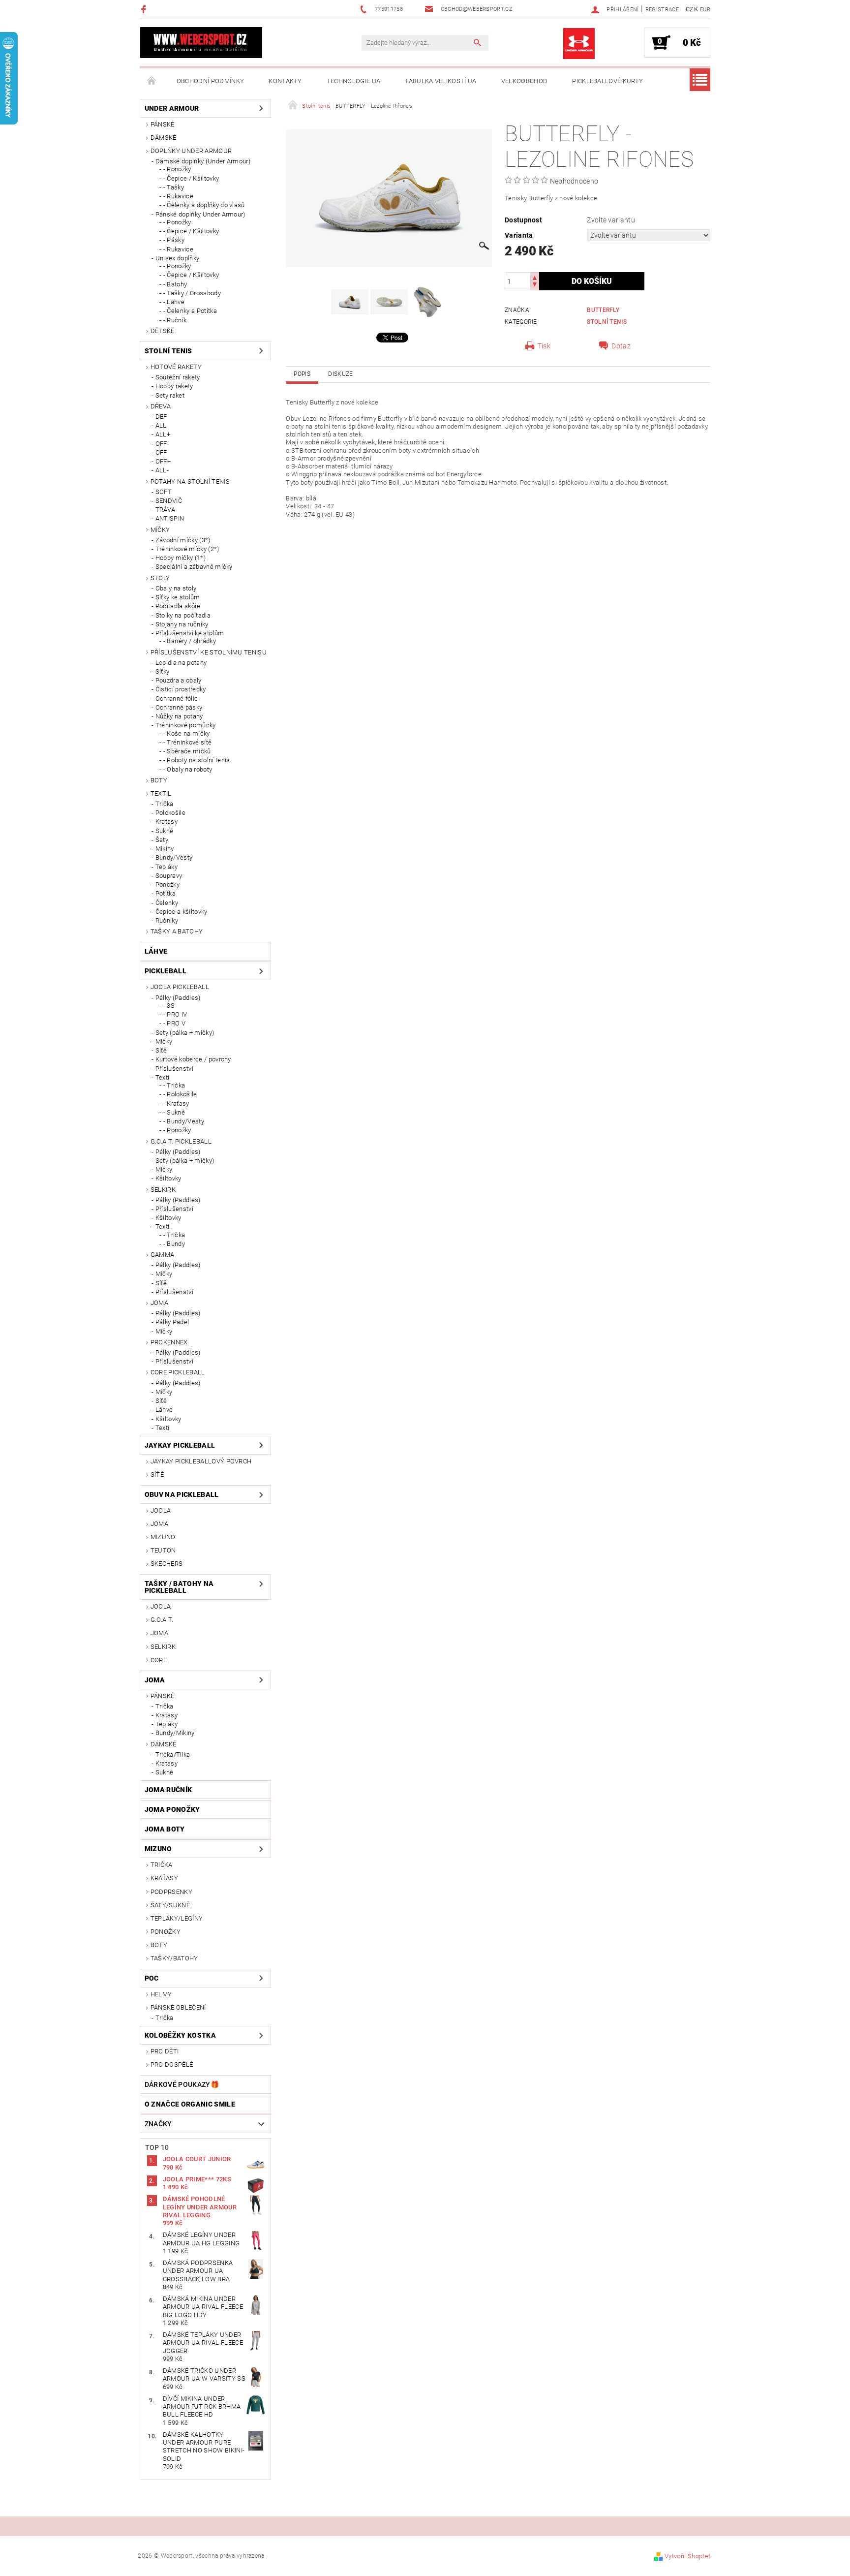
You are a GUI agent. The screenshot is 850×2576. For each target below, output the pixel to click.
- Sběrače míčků (187, 751)
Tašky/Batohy (174, 1958)
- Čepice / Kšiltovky (191, 178)
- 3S (169, 1006)
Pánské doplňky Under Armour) (200, 214)
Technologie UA (353, 81)
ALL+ (163, 434)
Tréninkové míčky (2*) (187, 549)
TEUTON (163, 1550)
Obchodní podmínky (210, 81)
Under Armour (172, 108)
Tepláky (167, 867)
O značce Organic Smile (190, 2104)
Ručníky (167, 920)
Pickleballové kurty (607, 81)
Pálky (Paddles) (178, 998)
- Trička (174, 1085)
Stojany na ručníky (182, 624)
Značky (158, 2124)
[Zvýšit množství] (535, 277)
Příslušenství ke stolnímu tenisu (209, 652)
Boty (159, 780)
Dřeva (161, 406)
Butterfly (603, 310)
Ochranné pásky (179, 707)
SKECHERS (167, 1564)
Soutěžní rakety (178, 377)
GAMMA (163, 1255)
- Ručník (175, 320)
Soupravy (169, 876)
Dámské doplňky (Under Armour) (203, 161)
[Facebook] (145, 9)
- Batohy (175, 284)
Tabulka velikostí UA (440, 81)
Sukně (165, 831)
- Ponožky (177, 169)
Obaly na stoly (176, 588)
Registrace (662, 10)
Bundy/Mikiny (175, 1733)
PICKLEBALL (166, 971)
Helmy (161, 1994)
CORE (159, 1660)
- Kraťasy (176, 1103)
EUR (705, 10)
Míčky (160, 530)
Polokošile (170, 813)
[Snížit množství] (535, 286)
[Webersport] (201, 43)
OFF (161, 452)
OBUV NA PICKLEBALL (182, 1494)
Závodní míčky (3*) (183, 540)
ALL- (162, 470)
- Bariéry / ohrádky (190, 641)
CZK (692, 9)
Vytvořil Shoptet (687, 2556)
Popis (302, 374)
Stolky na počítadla (183, 615)
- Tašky (174, 187)
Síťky (163, 671)
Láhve (156, 951)
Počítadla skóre (178, 606)
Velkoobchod (525, 81)
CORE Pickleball (178, 1372)
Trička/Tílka (173, 1754)
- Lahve (174, 302)
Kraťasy (167, 822)
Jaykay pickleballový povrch (201, 1461)
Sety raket (170, 395)
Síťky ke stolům (178, 597)
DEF (161, 417)
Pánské (163, 124)
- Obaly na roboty (188, 769)
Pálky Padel (172, 1322)
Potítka (166, 893)
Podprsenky (171, 1892)
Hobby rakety (174, 386)
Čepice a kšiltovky (182, 912)
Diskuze (340, 374)
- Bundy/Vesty (184, 1121)
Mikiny (165, 849)
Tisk (544, 346)
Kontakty (285, 81)
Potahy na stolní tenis (190, 481)
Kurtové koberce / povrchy (193, 1059)
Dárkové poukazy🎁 (182, 2084)
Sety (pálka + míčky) (185, 1033)
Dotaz (621, 346)
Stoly (160, 578)
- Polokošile (180, 1094)
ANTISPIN (170, 518)
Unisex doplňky (177, 258)
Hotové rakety (176, 367)
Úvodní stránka (152, 81)
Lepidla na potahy (181, 663)
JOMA (159, 1303)
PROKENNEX (169, 1342)
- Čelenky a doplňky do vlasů (204, 205)
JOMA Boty (165, 1829)
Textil (161, 793)
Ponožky (167, 885)
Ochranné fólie (177, 698)
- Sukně (174, 1112)
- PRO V (174, 1023)
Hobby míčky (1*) (181, 558)
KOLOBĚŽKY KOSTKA (180, 2035)
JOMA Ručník (168, 1790)
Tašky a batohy (177, 931)
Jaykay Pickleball (180, 1445)
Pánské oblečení (178, 2007)
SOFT (164, 492)
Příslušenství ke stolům (190, 633)
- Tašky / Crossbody (192, 293)
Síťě (161, 1050)
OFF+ (163, 461)
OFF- (162, 444)
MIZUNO (163, 1537)
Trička (165, 804)
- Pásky (174, 240)
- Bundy (174, 1244)
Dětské (163, 331)
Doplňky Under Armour (191, 151)
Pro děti (165, 2051)
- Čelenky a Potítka (190, 311)
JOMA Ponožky (172, 1809)
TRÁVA (166, 510)
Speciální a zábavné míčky (194, 567)
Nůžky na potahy (179, 716)
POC (152, 1978)
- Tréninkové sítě (187, 742)
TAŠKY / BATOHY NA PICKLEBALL (179, 1587)
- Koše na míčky (187, 733)
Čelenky (167, 903)
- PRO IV (175, 1014)
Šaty (162, 840)
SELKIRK (163, 1190)
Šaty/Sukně (170, 1905)
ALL (161, 425)
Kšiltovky (168, 1178)
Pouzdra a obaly (179, 680)
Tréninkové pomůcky (186, 725)
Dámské (164, 138)
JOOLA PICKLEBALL (180, 987)
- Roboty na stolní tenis (197, 760)
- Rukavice (178, 196)
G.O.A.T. (162, 1620)
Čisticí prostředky (181, 689)
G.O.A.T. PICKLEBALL (181, 1141)
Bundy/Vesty (174, 857)
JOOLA (161, 1510)
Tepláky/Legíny (177, 1918)
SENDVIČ (169, 501)
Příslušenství (174, 1069)
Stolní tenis (168, 351)
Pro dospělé (172, 2064)
